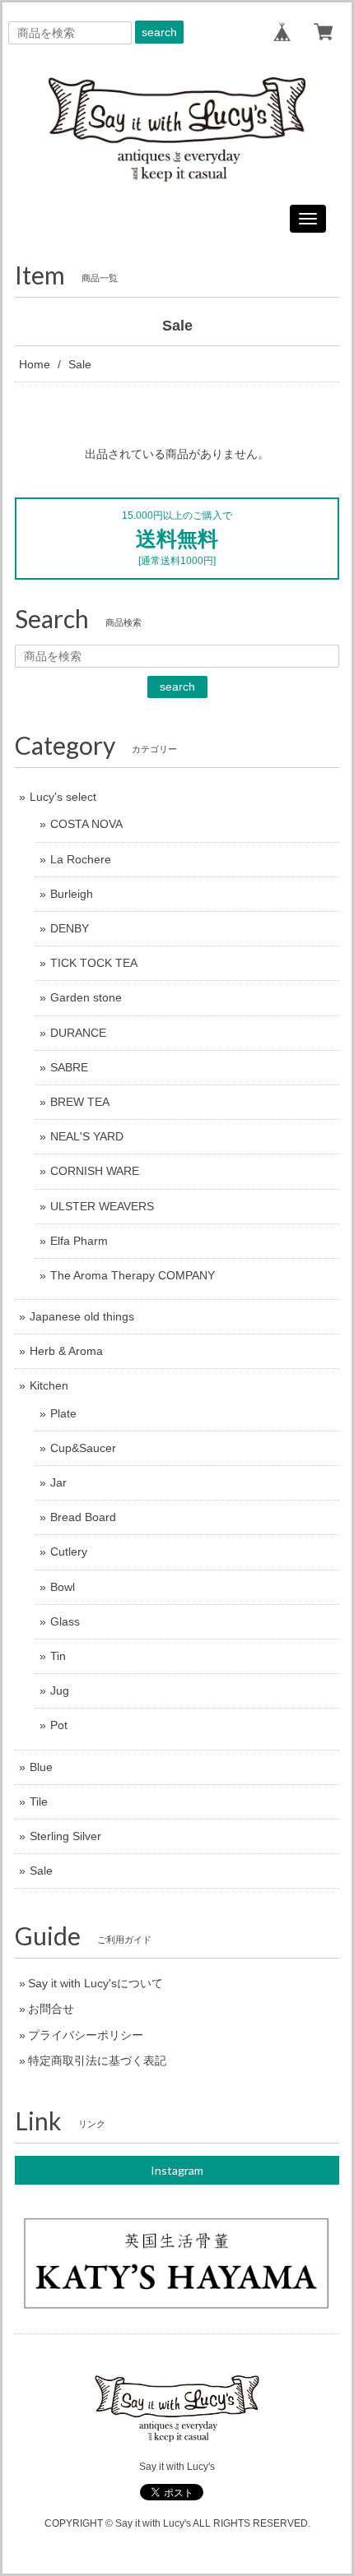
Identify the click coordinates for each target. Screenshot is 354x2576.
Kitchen (49, 1385)
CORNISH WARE (95, 1171)
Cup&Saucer (83, 1448)
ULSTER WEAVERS (102, 1206)
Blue (41, 1767)
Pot (59, 1725)
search (159, 32)
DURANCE (78, 1033)
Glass (65, 1621)
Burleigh (72, 894)
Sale (41, 1871)
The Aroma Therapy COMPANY (133, 1275)
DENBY (70, 928)
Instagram (177, 2170)
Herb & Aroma (66, 1351)
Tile (39, 1801)
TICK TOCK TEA (94, 963)
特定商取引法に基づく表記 (97, 2060)
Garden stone (86, 997)
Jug (60, 1690)
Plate (63, 1413)
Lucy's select (63, 797)
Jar (58, 1482)
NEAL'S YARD (87, 1136)
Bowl (63, 1587)
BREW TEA (80, 1102)
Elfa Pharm (79, 1241)
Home (35, 364)
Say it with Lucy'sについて (95, 1983)
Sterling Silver (65, 1836)
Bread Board (83, 1517)
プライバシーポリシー (86, 2035)
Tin (58, 1656)
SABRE (69, 1067)
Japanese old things (82, 1316)
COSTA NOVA (86, 824)
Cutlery (69, 1552)
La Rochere (81, 859)
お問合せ (51, 2009)
